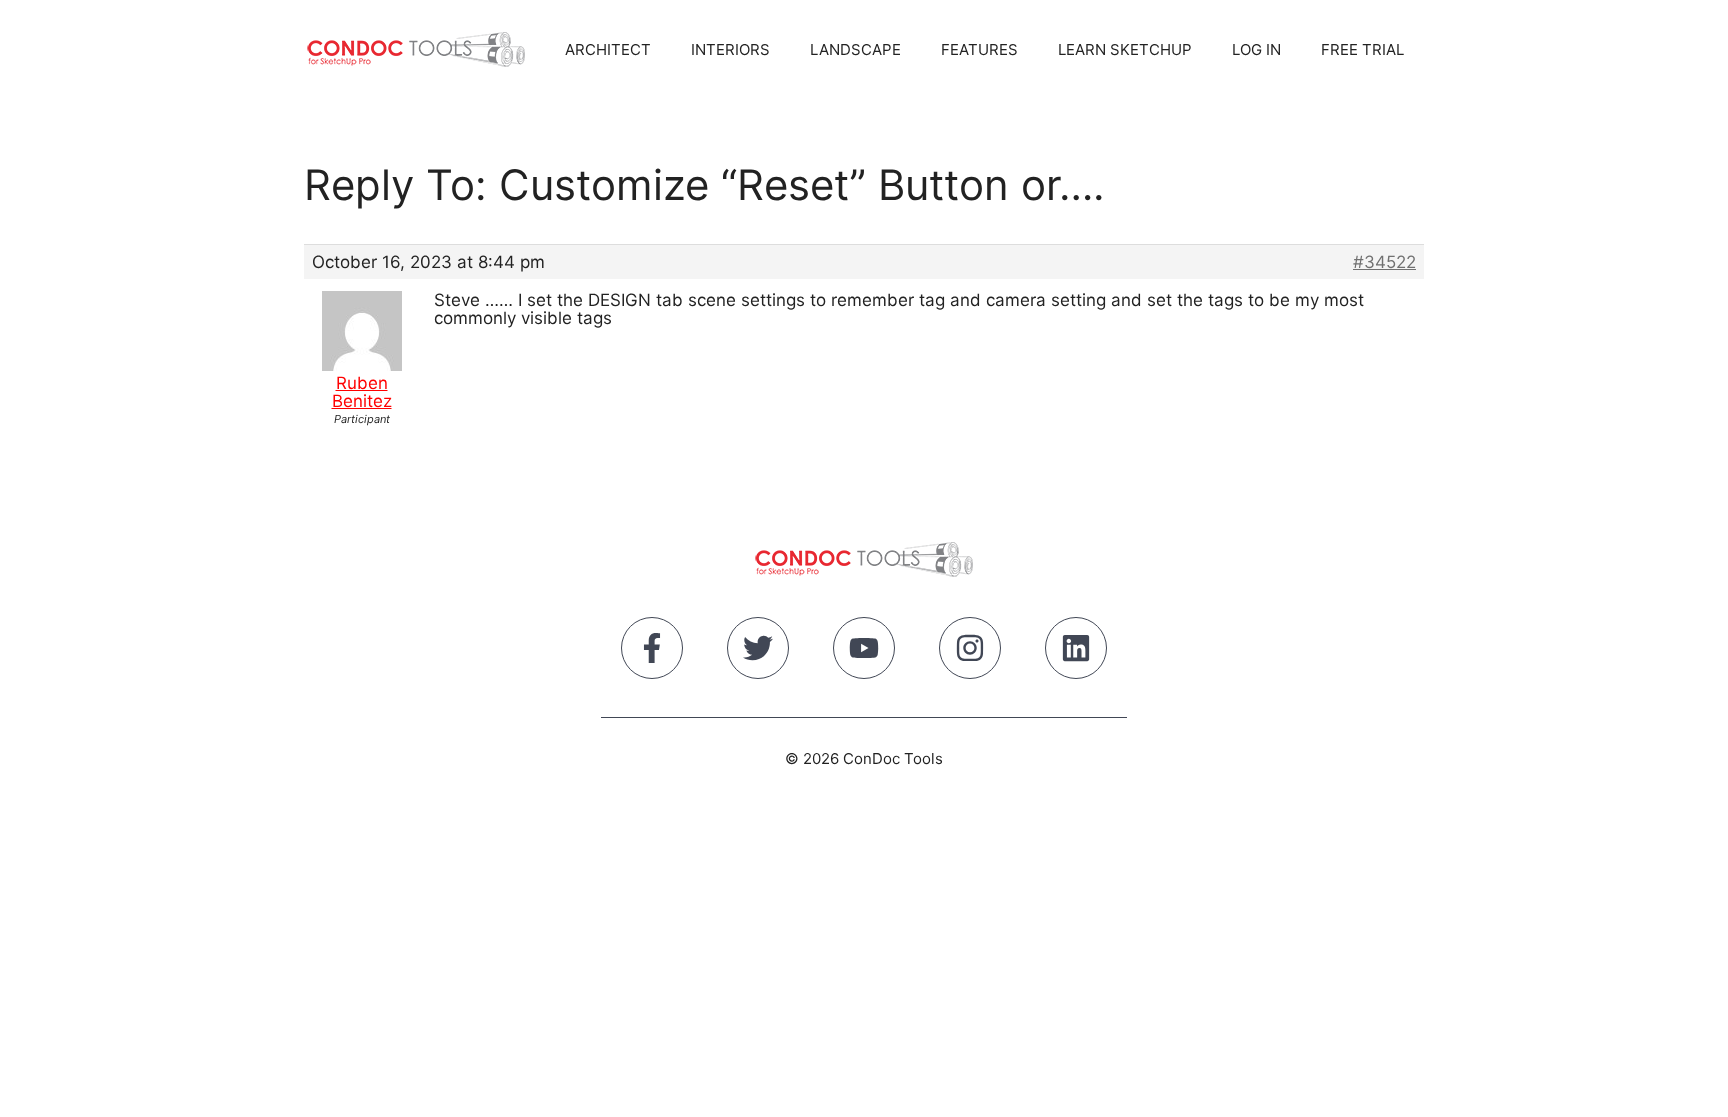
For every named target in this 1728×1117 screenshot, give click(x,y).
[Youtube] (864, 652)
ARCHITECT (608, 49)
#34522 (1384, 262)
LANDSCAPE (855, 49)
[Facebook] (652, 652)
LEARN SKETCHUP (1125, 49)
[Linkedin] (1076, 652)
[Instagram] (970, 652)
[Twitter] (758, 652)
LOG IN (1256, 49)
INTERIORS (730, 49)
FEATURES (979, 49)
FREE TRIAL (1362, 49)
